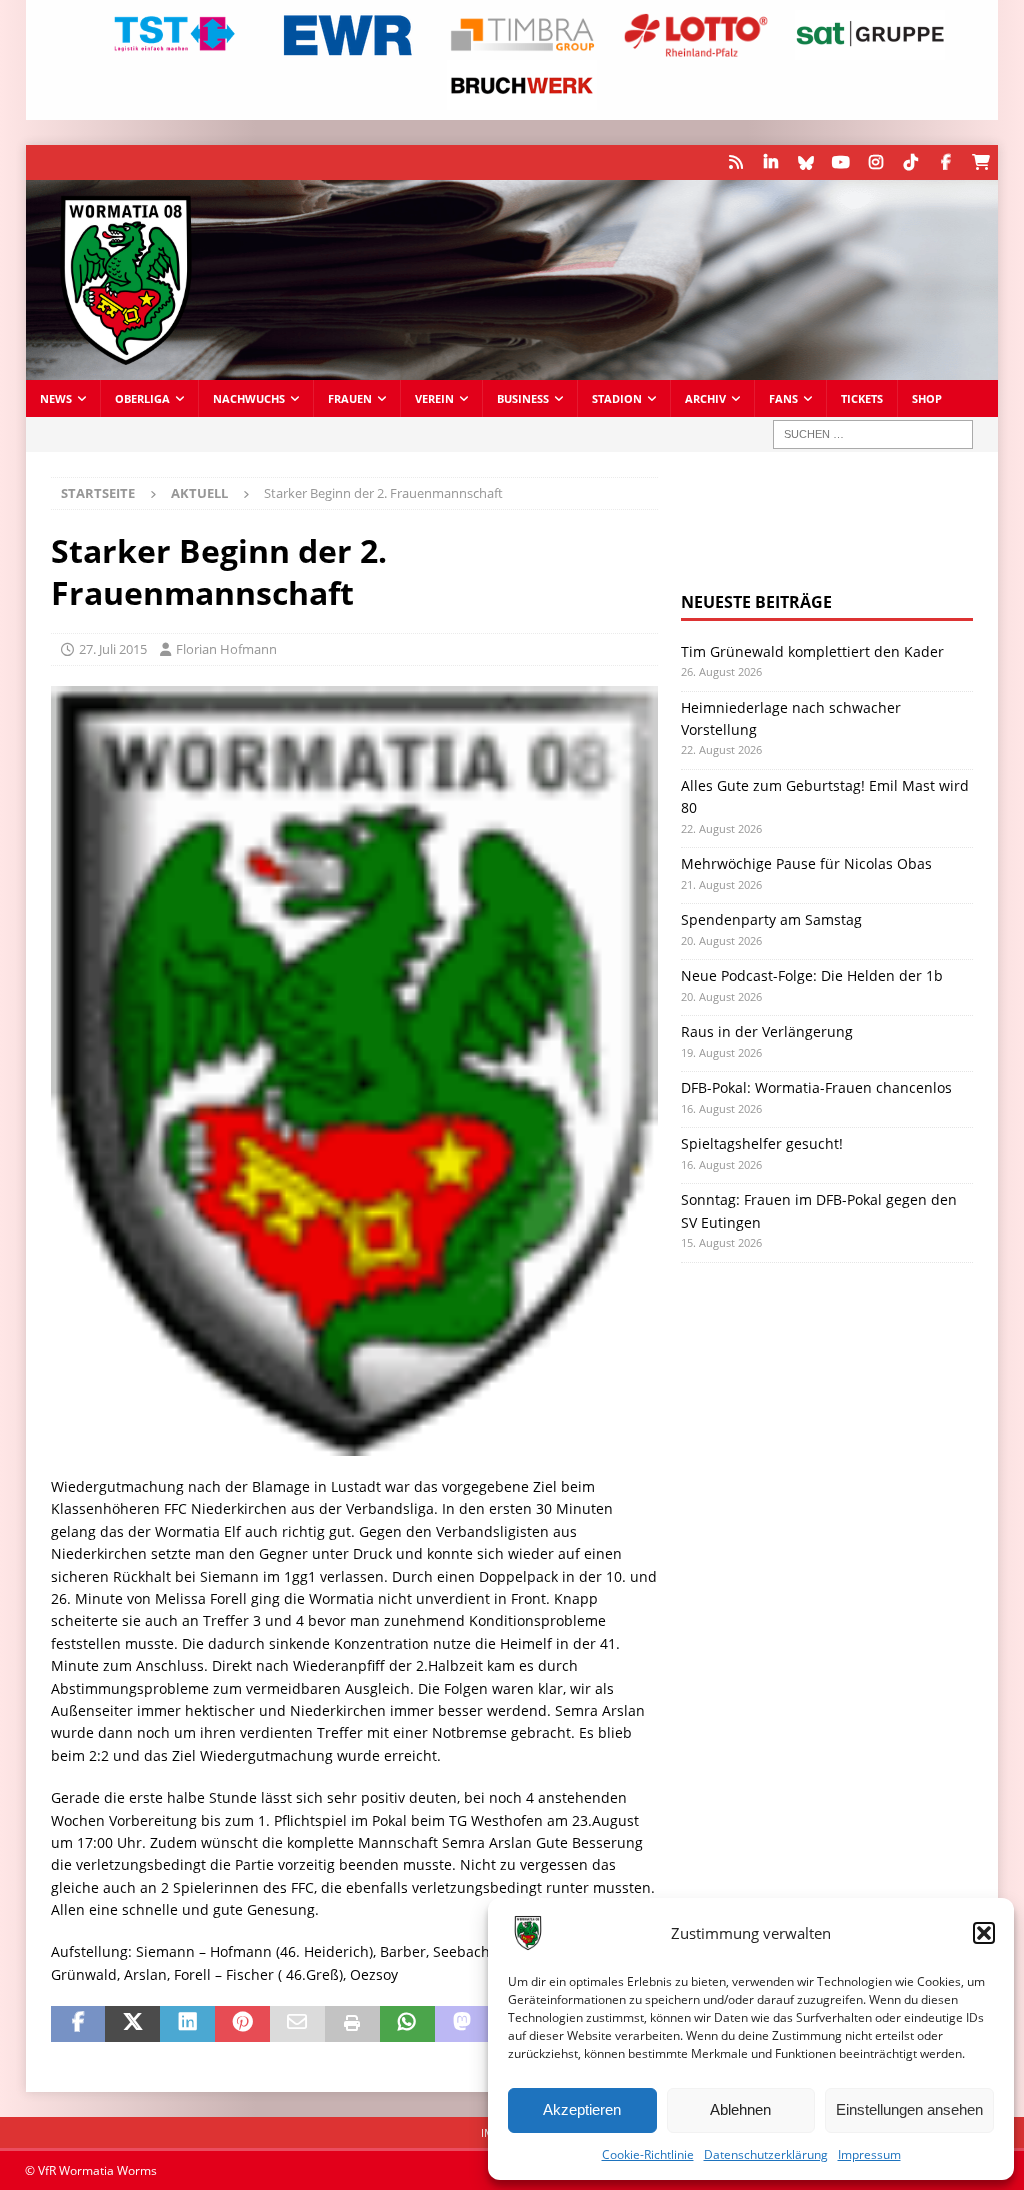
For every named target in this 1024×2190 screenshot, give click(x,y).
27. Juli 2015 (113, 649)
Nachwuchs (249, 398)
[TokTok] (910, 162)
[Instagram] (875, 162)
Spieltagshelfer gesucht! (762, 1143)
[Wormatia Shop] (980, 162)
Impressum (869, 2154)
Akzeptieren (582, 2109)
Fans (783, 398)
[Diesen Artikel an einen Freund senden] (297, 2024)
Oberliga (142, 398)
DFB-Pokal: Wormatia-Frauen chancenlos (816, 1087)
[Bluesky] (805, 162)
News (56, 398)
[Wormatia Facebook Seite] (945, 162)
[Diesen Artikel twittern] (132, 2024)
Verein (434, 398)
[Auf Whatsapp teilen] (407, 2024)
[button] (984, 1933)
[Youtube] (840, 162)
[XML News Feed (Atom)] (735, 162)
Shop (927, 398)
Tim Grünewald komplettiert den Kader (812, 651)
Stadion (617, 398)
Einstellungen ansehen (909, 2109)
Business (523, 398)
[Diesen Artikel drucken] (352, 2024)
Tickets (862, 398)
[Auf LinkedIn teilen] (187, 2024)
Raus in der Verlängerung (767, 1031)
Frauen (350, 398)
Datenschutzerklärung (766, 2154)
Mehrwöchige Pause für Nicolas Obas (806, 863)
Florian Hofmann (226, 649)
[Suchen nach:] (873, 434)
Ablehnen (740, 2109)
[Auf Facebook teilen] (78, 2024)
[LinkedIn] (770, 162)
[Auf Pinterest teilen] (242, 2024)
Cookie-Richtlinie (648, 2154)
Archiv (705, 398)
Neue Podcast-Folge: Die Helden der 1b (812, 975)
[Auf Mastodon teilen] (462, 2024)
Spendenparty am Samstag (771, 919)
